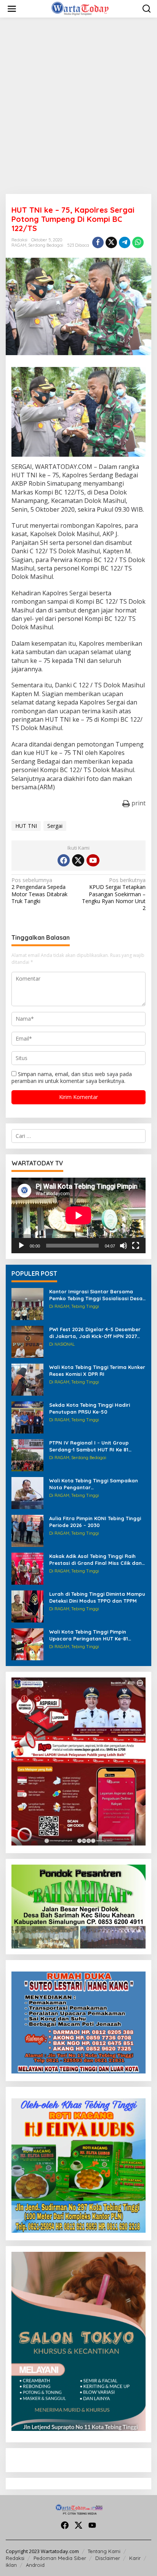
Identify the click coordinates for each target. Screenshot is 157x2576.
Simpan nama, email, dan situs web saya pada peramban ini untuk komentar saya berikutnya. (72, 1077)
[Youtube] (93, 860)
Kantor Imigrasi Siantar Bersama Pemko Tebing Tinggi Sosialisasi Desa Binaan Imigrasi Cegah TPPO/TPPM (96, 1295)
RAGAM (19, 245)
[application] (78, 1215)
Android (35, 2565)
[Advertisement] (78, 106)
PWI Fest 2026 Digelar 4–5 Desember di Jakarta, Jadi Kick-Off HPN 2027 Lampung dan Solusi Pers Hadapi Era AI (96, 1333)
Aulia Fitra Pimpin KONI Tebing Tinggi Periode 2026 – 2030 (95, 1522)
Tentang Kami (104, 2551)
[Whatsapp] (138, 242)
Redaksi (15, 2558)
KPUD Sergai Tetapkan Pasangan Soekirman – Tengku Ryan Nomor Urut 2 (114, 894)
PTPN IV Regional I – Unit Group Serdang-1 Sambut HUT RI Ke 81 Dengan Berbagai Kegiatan (89, 1446)
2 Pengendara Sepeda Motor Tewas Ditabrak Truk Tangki (39, 891)
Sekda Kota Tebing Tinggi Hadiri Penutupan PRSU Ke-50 (90, 1408)
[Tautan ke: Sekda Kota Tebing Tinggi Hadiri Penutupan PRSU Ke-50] (27, 1417)
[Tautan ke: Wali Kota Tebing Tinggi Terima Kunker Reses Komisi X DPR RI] (27, 1379)
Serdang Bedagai (46, 245)
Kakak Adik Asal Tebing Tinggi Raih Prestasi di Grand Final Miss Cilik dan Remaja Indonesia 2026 (95, 1560)
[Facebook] (64, 860)
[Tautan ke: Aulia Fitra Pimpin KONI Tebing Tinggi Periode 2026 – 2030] (27, 1530)
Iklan (11, 2565)
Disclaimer (108, 2558)
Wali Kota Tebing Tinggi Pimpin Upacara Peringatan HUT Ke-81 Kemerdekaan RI (89, 1635)
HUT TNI (26, 826)
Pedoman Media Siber (60, 2558)
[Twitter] (78, 860)
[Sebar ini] (98, 242)
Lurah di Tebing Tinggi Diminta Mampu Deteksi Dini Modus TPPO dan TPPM (97, 1597)
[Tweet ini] (111, 242)
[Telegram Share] (125, 242)
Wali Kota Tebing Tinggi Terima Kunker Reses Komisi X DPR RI (97, 1370)
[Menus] (12, 9)
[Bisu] (123, 1246)
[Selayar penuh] (136, 1246)
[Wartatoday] (80, 8)
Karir (135, 2558)
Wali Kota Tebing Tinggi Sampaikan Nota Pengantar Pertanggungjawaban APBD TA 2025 (95, 1484)
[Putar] (21, 1246)
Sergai (55, 826)
